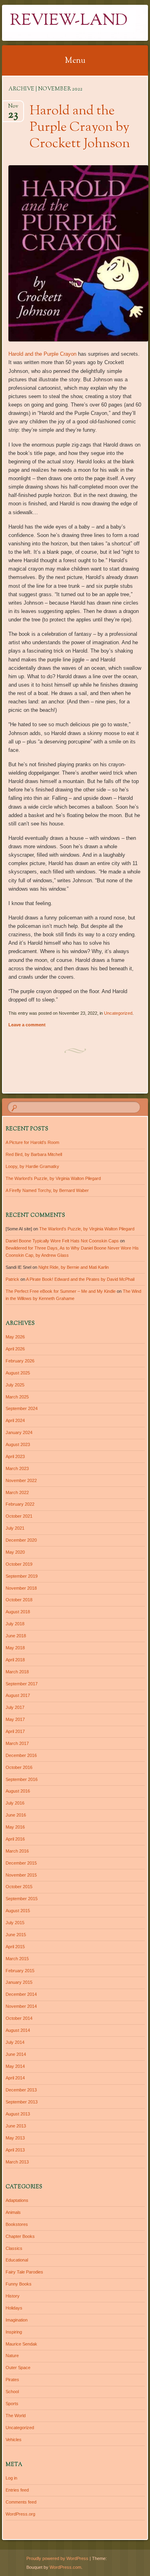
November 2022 (21, 1480)
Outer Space (18, 2368)
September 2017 (22, 1684)
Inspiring (14, 2332)
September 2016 (22, 1779)
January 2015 (19, 1982)
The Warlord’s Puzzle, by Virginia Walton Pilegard (53, 1178)
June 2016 (16, 1815)
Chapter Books (20, 2236)
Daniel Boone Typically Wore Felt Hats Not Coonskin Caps (62, 1241)
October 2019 (19, 1564)
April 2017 (15, 1731)
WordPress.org (20, 2514)
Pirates (12, 2380)
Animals (13, 2212)
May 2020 (15, 1552)
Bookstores (17, 2224)
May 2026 (15, 1337)
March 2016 (17, 1851)
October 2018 (19, 1600)
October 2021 (19, 1516)
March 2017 (17, 1743)
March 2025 (17, 1397)
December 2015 (21, 1863)
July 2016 (15, 1803)
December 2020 (21, 1540)
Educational (17, 2260)
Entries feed (17, 2490)
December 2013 (21, 2090)
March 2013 (17, 2162)
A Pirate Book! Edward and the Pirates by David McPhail (80, 1279)
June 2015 (16, 1935)
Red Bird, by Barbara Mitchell (34, 1154)
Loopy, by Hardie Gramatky (32, 1166)
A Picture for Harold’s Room (32, 1142)
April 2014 (15, 2078)
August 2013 (18, 2114)
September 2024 (22, 1408)
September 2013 (22, 2102)
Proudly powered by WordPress (57, 2558)
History (13, 2296)
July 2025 (15, 1385)
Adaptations (17, 2200)
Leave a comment (27, 1025)
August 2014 (18, 2030)
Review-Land (69, 21)
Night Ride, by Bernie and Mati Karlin (74, 1267)
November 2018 (21, 1588)
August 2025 (18, 1373)
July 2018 (15, 1624)
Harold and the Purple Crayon (42, 354)
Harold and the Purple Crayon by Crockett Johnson (80, 128)
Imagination (17, 2320)
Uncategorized (118, 1013)
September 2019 (22, 1576)
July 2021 (15, 1528)
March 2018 (17, 1672)
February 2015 (20, 1971)
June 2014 (16, 2054)
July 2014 (15, 2042)
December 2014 (21, 1994)
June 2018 (16, 1636)
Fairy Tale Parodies (24, 2272)
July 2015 (15, 1923)
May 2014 (15, 2066)
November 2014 (21, 2006)
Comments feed (21, 2502)
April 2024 (15, 1420)
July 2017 (15, 1707)
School (12, 2392)
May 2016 (15, 1827)
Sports (12, 2404)
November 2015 (21, 1875)
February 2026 (20, 1361)
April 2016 (15, 1839)
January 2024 (19, 1432)
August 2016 (18, 1791)
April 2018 (15, 1660)
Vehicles (14, 2440)
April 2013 (15, 2150)
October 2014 (19, 2018)
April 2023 (15, 1456)
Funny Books (19, 2284)
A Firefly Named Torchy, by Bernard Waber (47, 1190)
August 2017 (18, 1695)
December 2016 (21, 1755)
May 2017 (15, 1719)
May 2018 (15, 1648)
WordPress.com (65, 2567)
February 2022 (20, 1504)
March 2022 (17, 1492)
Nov (13, 109)
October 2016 (19, 1767)
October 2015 (19, 1887)
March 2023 (17, 1468)
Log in (11, 2478)
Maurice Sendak (21, 2344)
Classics (14, 2248)
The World (16, 2416)
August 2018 (18, 1612)
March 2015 (17, 1959)
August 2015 (18, 1911)
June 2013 (16, 2126)
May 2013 (15, 2138)
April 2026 (15, 1349)
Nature (12, 2356)
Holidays (14, 2308)
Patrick (12, 1279)
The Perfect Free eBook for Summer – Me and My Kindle (61, 1291)
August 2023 (18, 1444)
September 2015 (22, 1899)
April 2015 (15, 1947)
